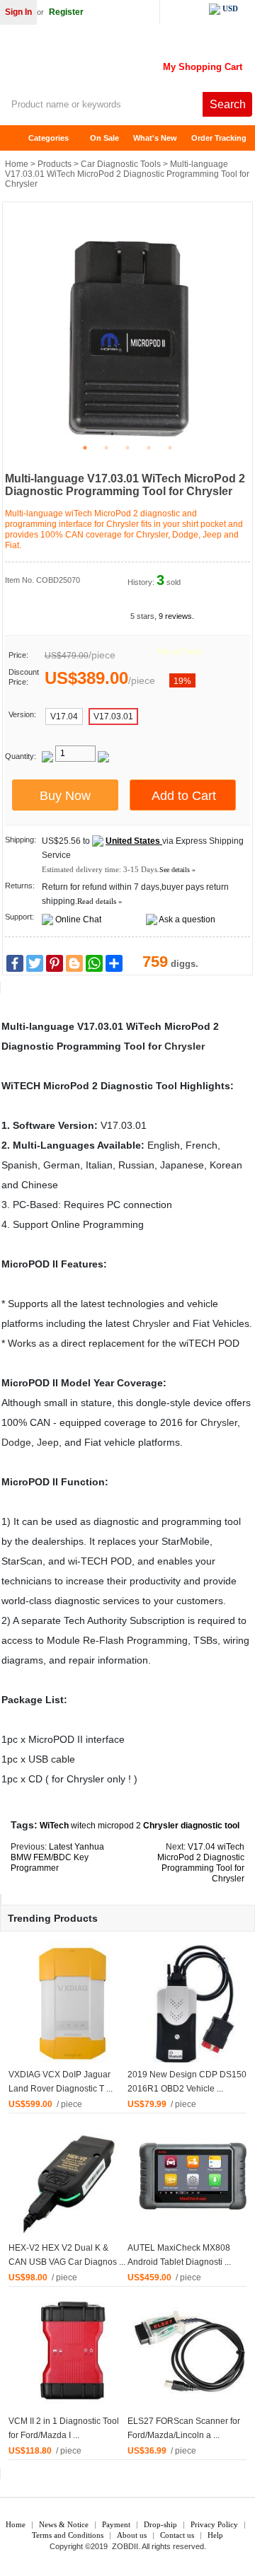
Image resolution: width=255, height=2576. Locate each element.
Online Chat (78, 919)
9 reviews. (176, 616)
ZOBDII (125, 2546)
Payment (116, 2524)
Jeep (48, 1442)
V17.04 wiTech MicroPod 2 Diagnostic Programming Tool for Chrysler (201, 1863)
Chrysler (185, 1046)
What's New (155, 138)
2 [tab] (106, 448)
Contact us (177, 2535)
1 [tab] (85, 448)
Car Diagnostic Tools (121, 164)
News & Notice (64, 2524)
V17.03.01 (113, 716)
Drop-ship (160, 2524)
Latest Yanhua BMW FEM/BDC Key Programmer (57, 1857)
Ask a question (187, 919)
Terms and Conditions (68, 2535)
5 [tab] (170, 448)
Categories (49, 138)
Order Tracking (219, 138)
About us (132, 2535)
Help (215, 2535)
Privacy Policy (214, 2524)
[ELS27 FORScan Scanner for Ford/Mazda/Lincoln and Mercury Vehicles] (191, 2350)
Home (18, 138)
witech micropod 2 (106, 1826)
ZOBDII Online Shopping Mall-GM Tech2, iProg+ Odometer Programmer (113, 64)
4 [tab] (149, 448)
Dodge (16, 1442)
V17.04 (64, 716)
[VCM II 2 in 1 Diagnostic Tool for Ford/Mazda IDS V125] (72, 2350)
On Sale (104, 138)
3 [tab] (127, 448)
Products (55, 164)
